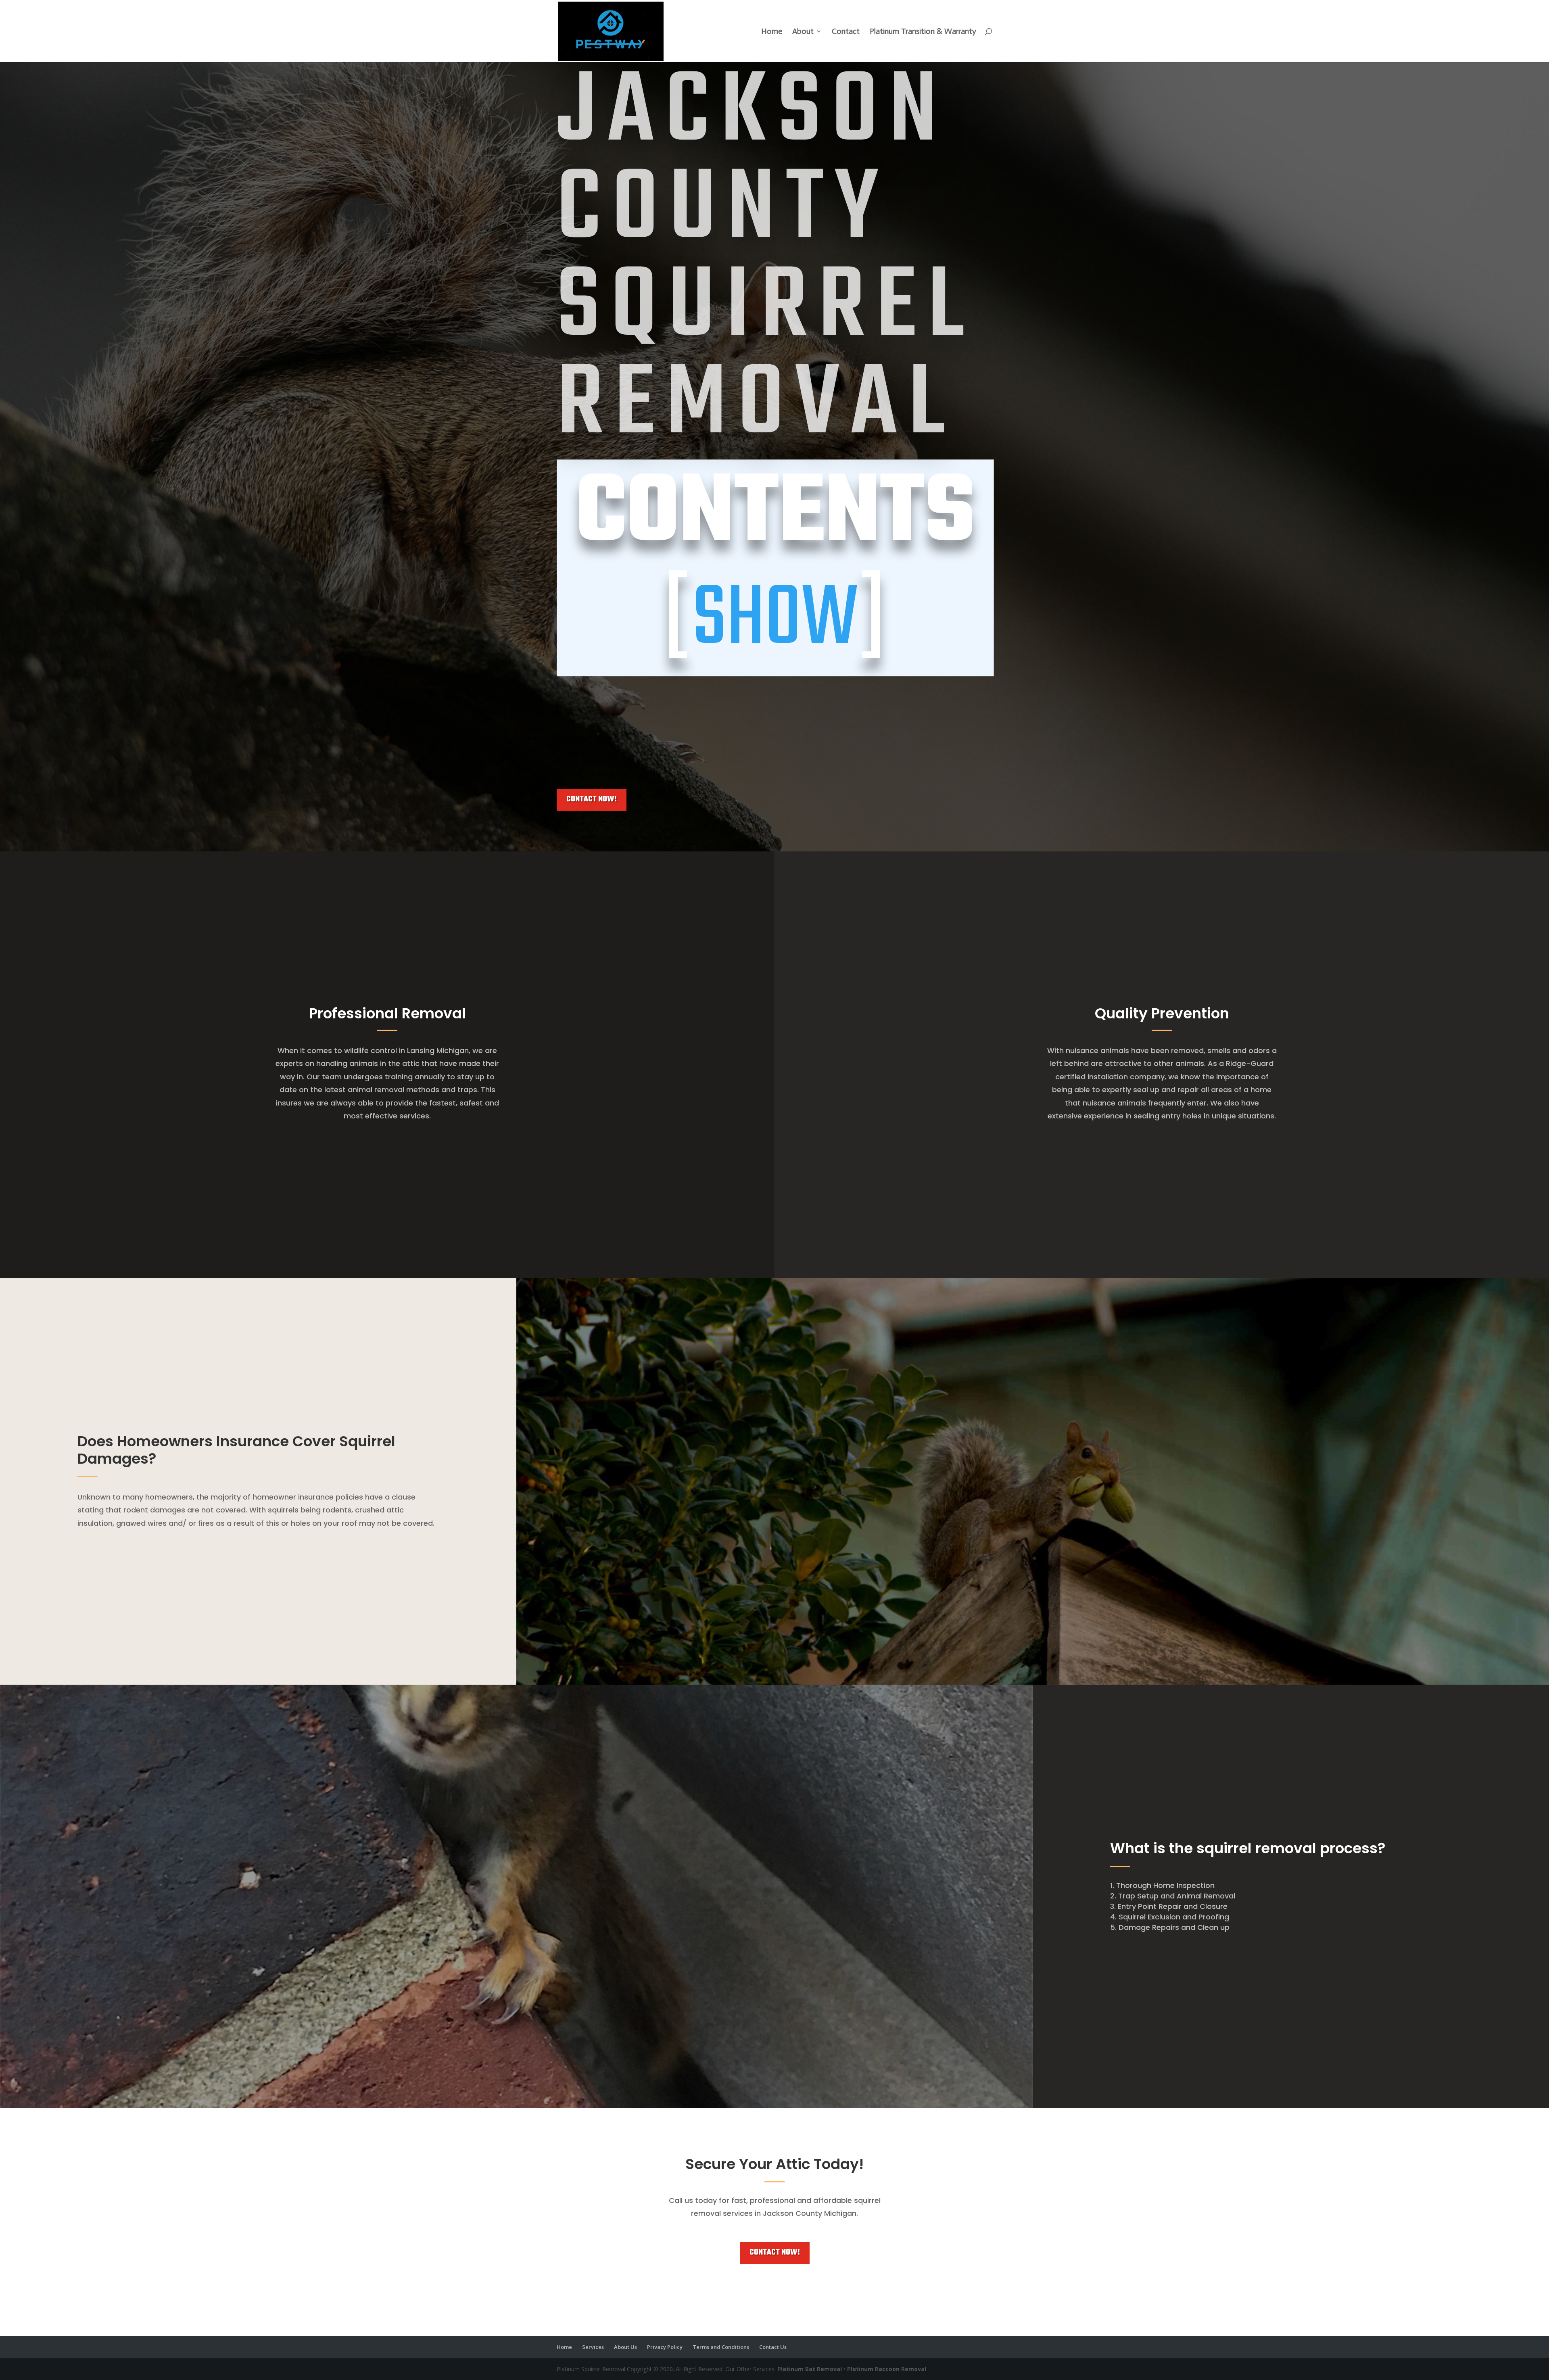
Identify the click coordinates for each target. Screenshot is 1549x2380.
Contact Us (773, 2347)
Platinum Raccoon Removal (887, 2369)
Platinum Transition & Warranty (923, 32)
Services (593, 2347)
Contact (846, 32)
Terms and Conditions (721, 2347)
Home (772, 32)
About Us (625, 2347)
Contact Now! (592, 799)
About (803, 32)
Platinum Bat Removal (810, 2369)
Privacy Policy (665, 2347)
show (775, 621)
